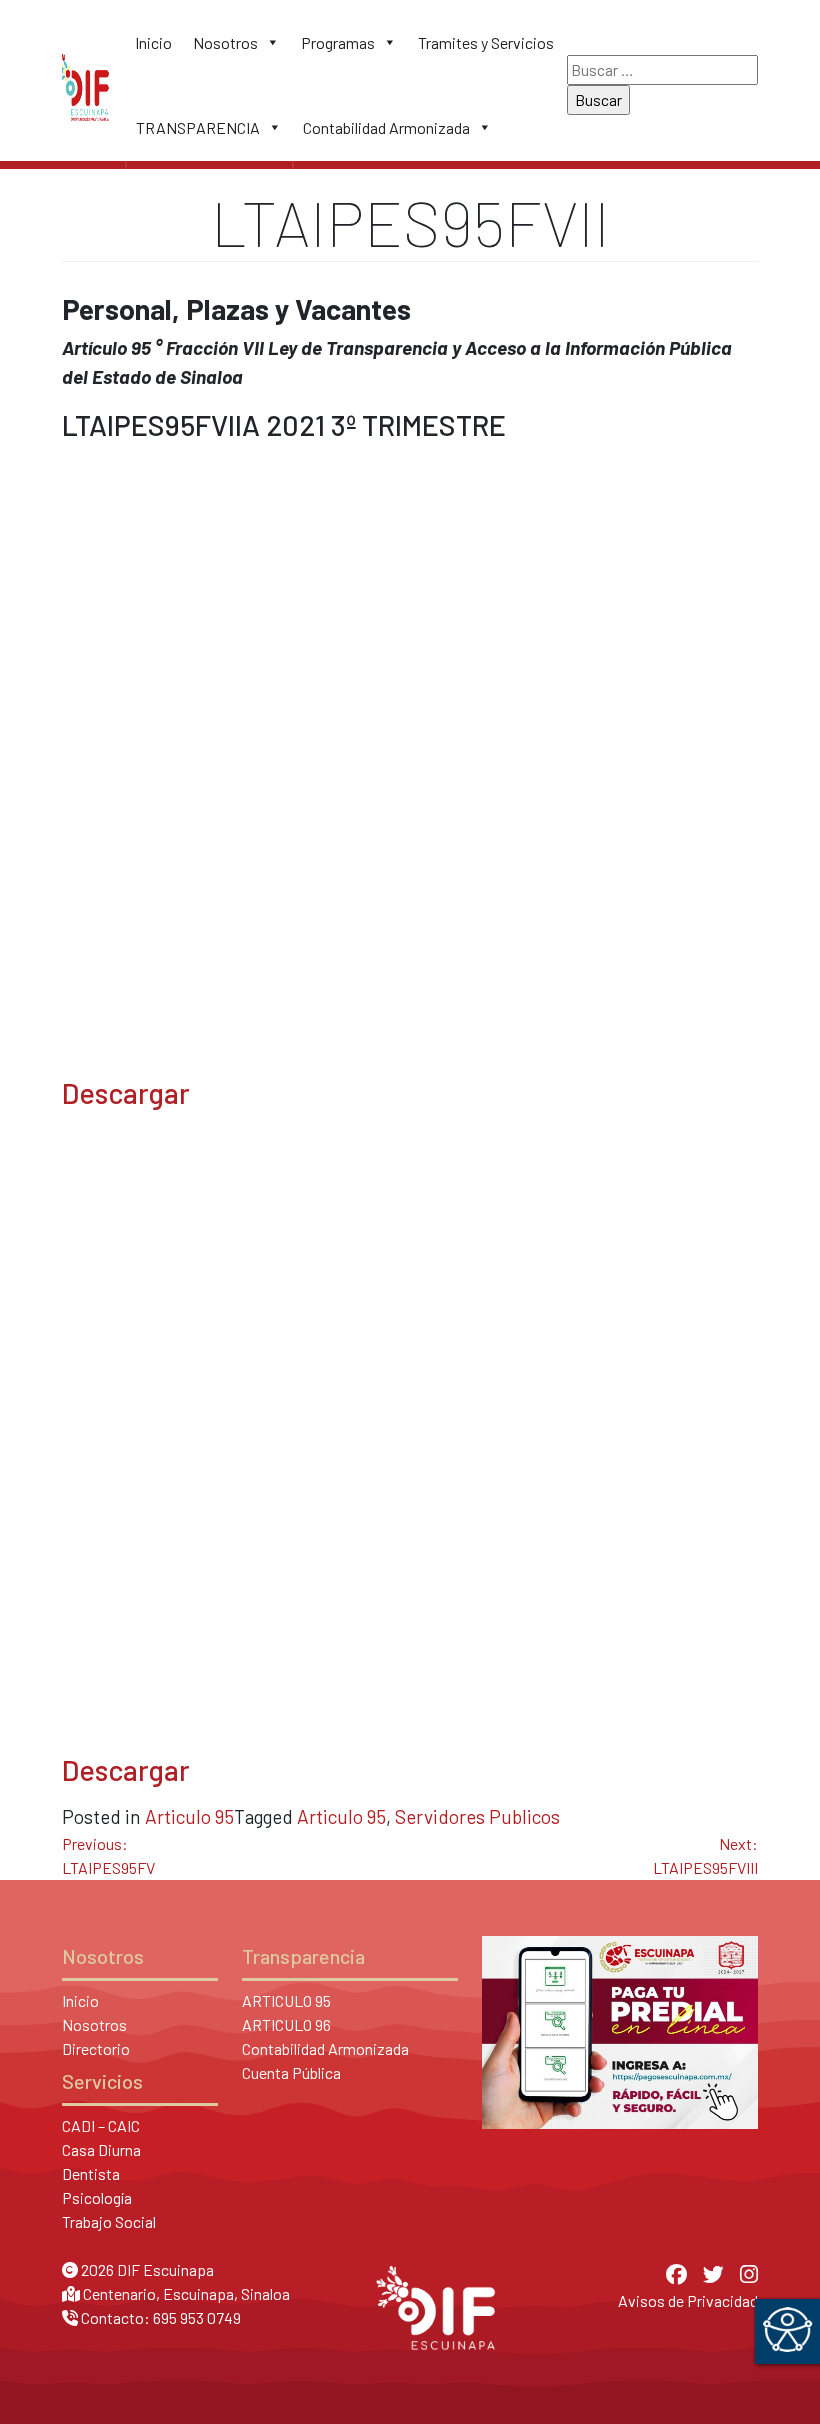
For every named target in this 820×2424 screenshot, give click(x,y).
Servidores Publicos (477, 1816)
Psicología (97, 2197)
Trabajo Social (109, 2221)
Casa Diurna (101, 2149)
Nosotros (225, 42)
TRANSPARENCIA (198, 127)
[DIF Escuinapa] (85, 85)
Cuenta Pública (291, 2072)
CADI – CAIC (101, 2125)
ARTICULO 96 (286, 2024)
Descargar (126, 1092)
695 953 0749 (197, 2317)
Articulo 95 (189, 1816)
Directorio (96, 2048)
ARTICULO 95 (286, 2000)
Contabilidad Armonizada (386, 127)
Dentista (91, 2173)
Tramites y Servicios (486, 42)
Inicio (153, 42)
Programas (338, 42)
